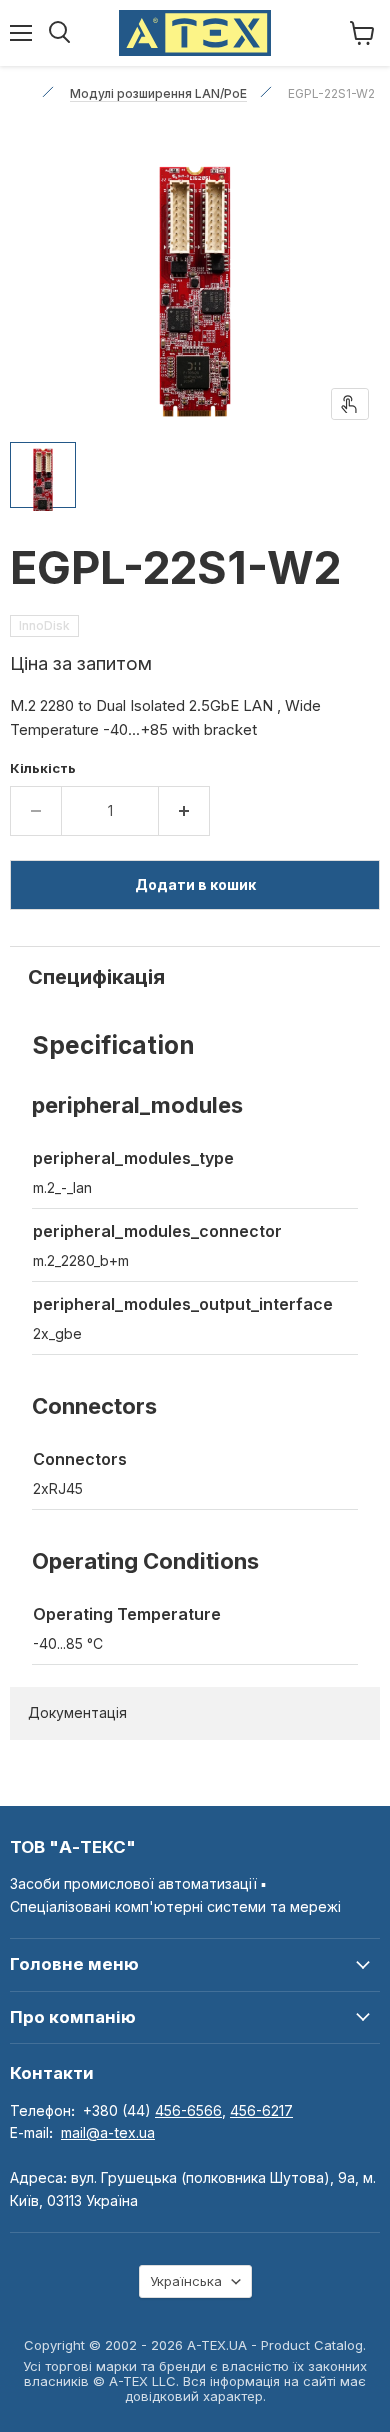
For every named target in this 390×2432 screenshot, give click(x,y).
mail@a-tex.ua (108, 2132)
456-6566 (188, 2110)
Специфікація (96, 977)
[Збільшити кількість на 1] (184, 811)
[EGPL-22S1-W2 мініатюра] (43, 475)
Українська (186, 2281)
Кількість (43, 768)
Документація (77, 1712)
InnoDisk (44, 625)
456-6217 (261, 2110)
